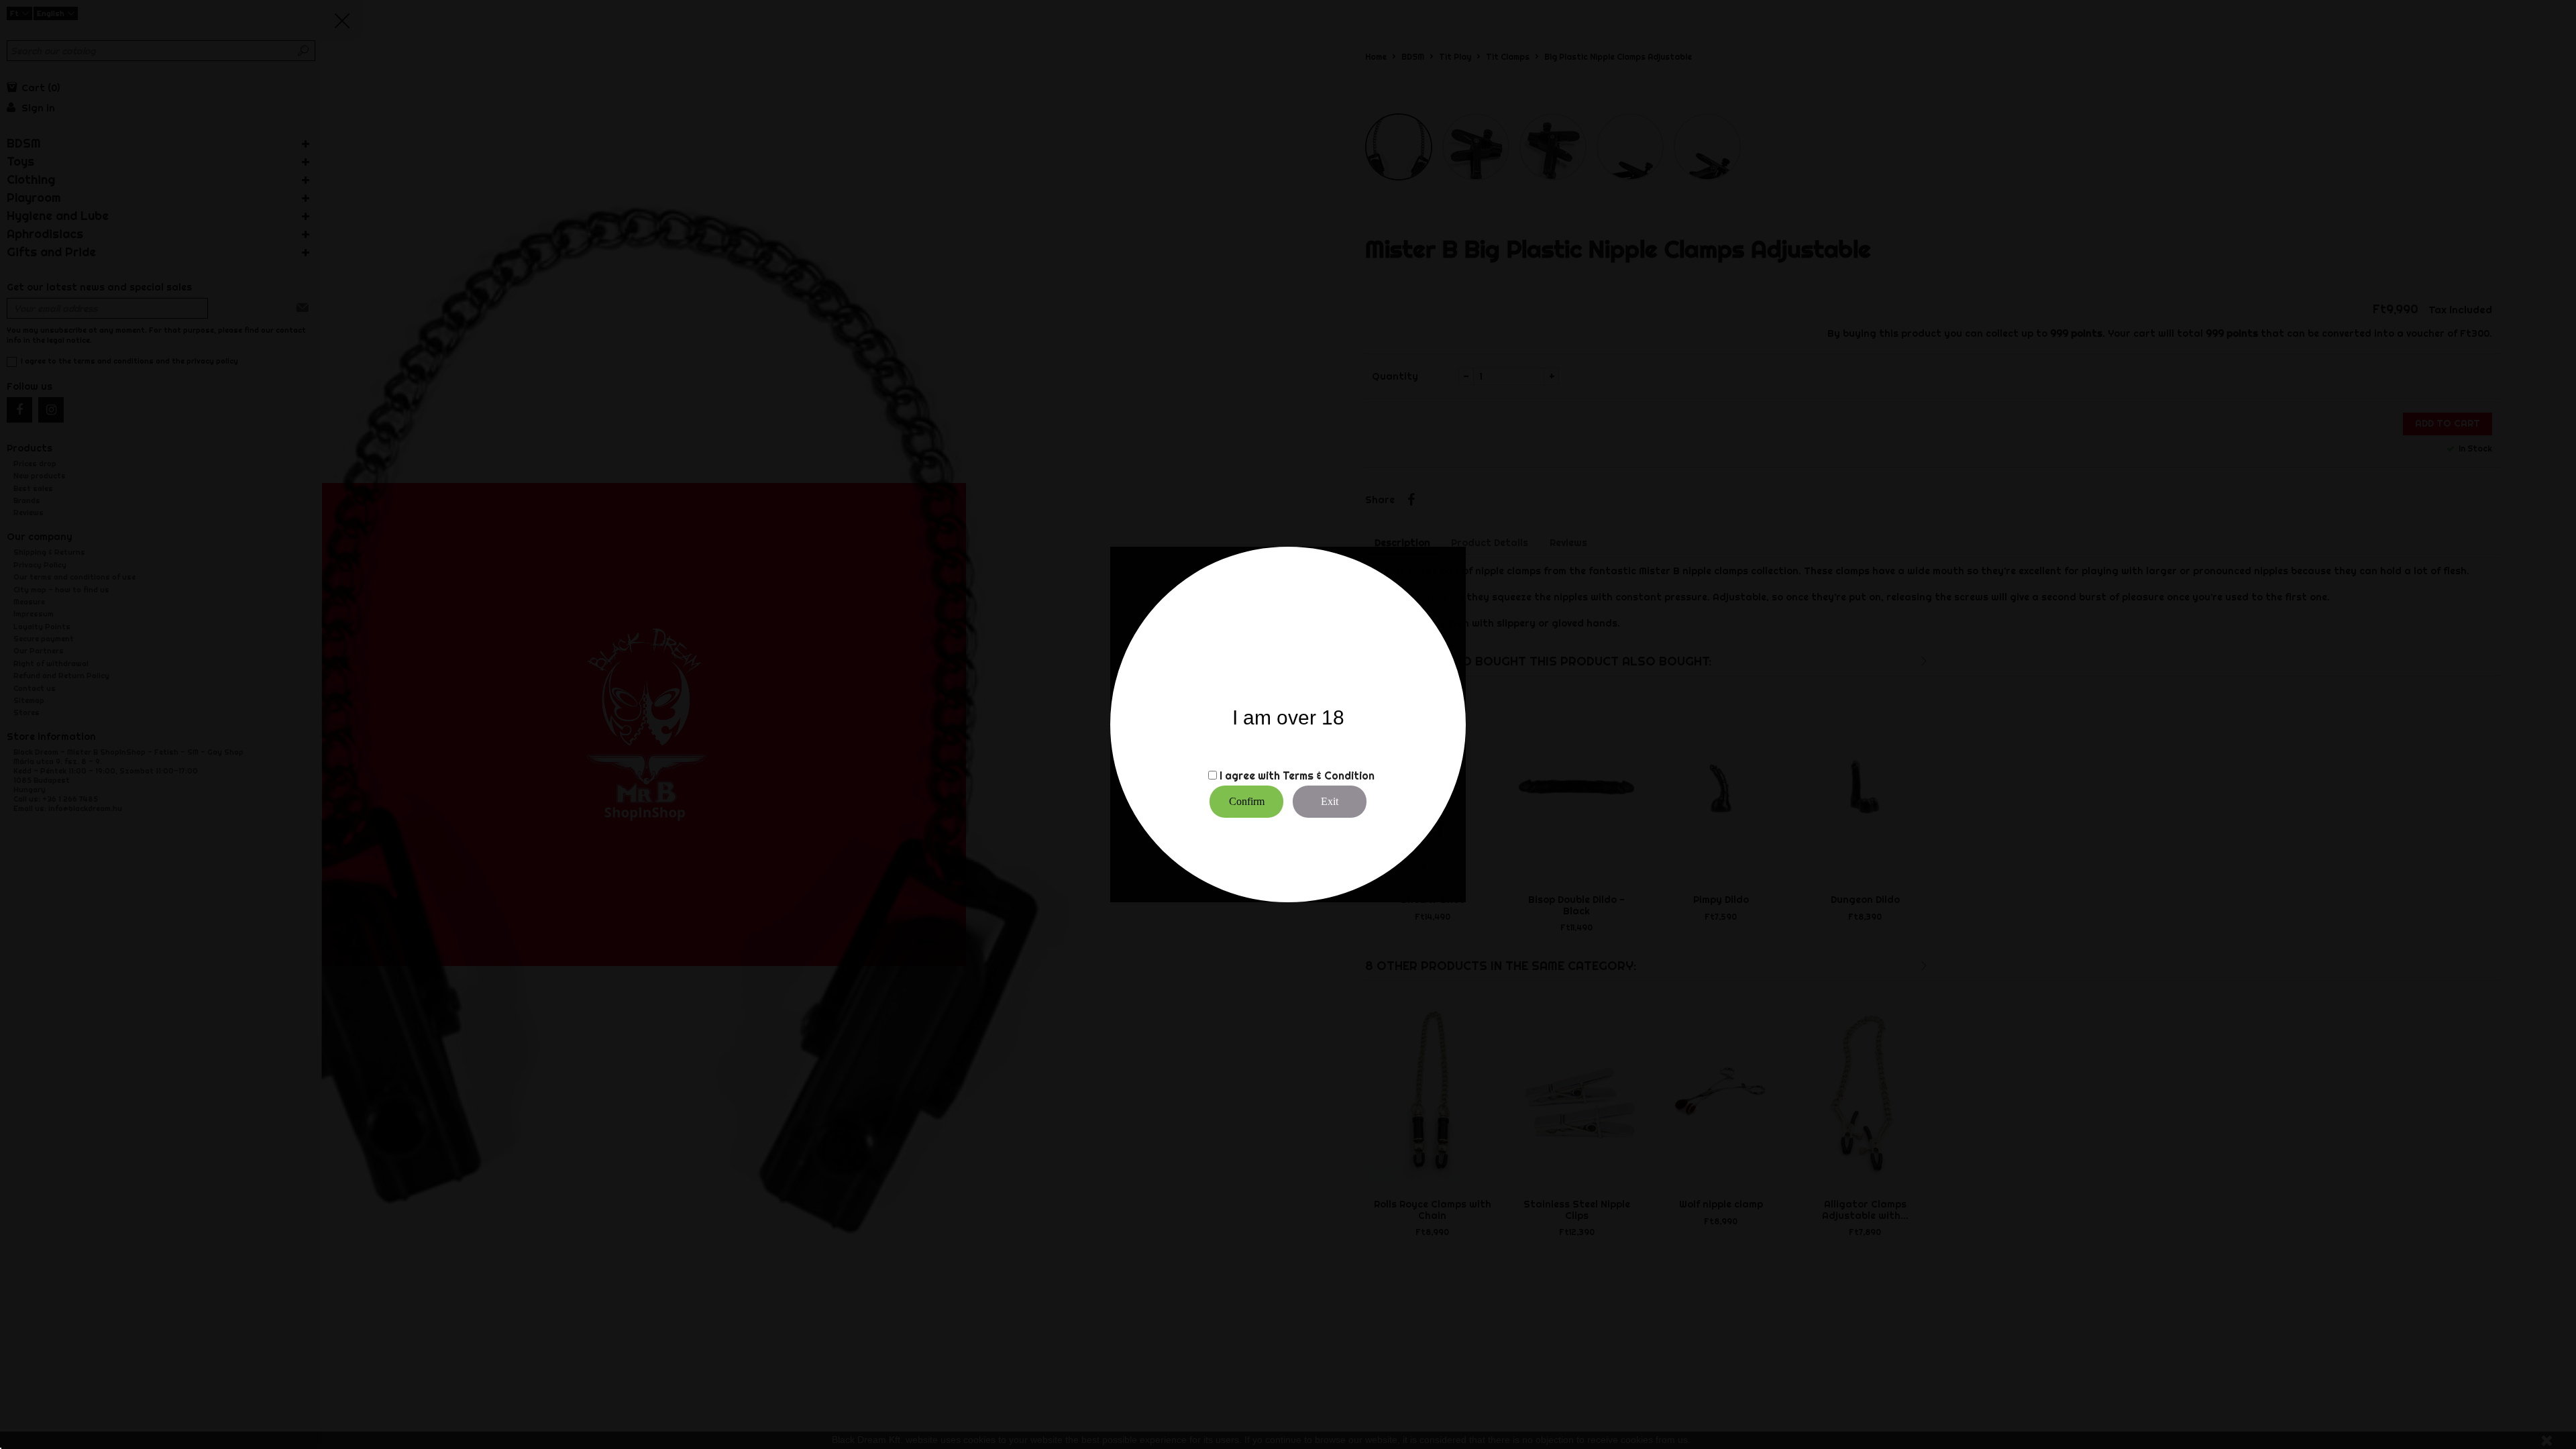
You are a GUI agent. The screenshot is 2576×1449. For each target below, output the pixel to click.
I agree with (1250, 775)
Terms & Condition (1329, 775)
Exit (1330, 801)
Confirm (1247, 801)
